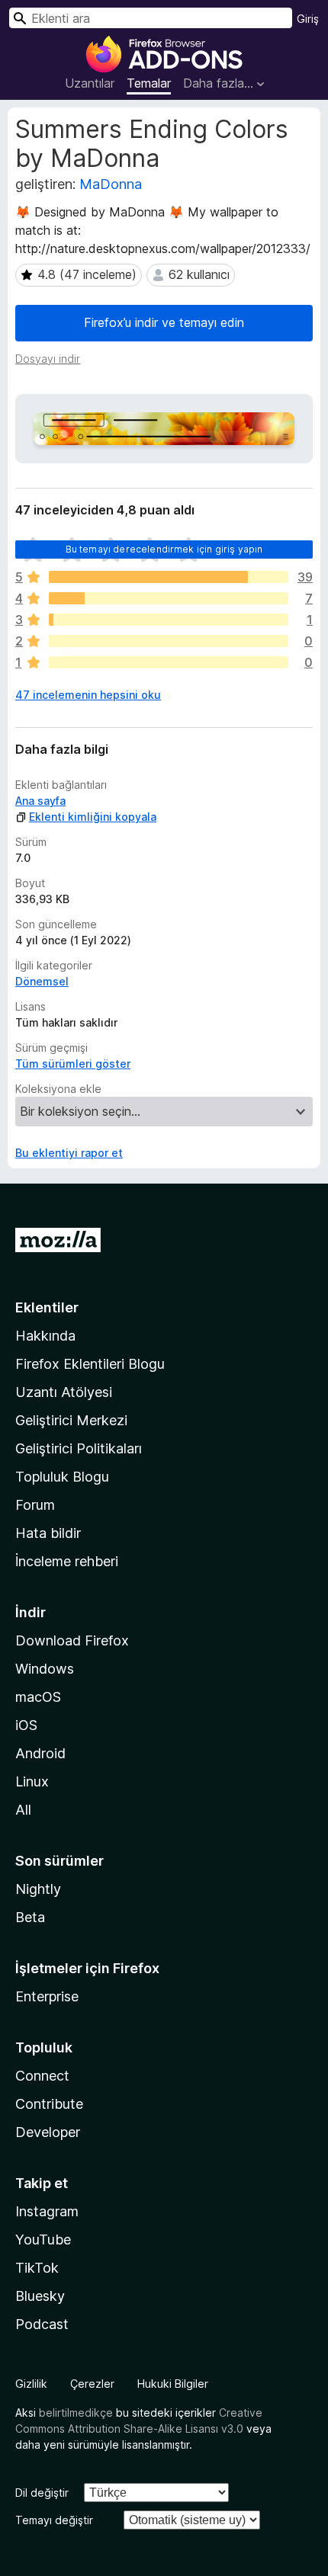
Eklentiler (47, 1307)
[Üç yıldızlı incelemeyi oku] (169, 620)
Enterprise (47, 1996)
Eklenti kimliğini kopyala (93, 817)
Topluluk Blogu (62, 1477)
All (23, 1810)
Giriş (308, 19)
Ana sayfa (40, 801)
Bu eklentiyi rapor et (69, 1153)
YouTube (43, 2240)
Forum (35, 1505)
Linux (32, 1781)
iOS (26, 1725)
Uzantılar (90, 83)
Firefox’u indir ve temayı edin (164, 322)
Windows (45, 1669)
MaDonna (111, 184)
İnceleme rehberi (67, 1561)
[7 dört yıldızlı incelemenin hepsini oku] (169, 598)
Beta (30, 1917)
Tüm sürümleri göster (73, 1064)
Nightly (38, 1889)
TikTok (37, 2268)
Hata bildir (48, 1533)
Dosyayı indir (48, 359)
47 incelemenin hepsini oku (88, 695)
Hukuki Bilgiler (173, 2384)
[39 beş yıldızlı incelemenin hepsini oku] (169, 577)
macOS (38, 1697)
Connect (42, 2076)
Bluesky (40, 2296)
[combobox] (151, 18)
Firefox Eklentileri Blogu (90, 1364)
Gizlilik (31, 2384)
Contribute (49, 2104)
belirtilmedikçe (76, 2413)
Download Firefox (72, 1640)
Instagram (47, 2211)
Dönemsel (42, 981)
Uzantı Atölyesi (64, 1392)
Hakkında (45, 1336)
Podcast (42, 2324)
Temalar (149, 83)
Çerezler (92, 2384)
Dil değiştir (42, 2493)
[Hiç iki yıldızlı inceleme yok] (169, 641)
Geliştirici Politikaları (79, 1448)
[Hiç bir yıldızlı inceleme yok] (169, 662)
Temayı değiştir (54, 2520)
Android (40, 1753)
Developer (48, 2132)
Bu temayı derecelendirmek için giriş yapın (164, 549)
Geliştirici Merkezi (71, 1420)
